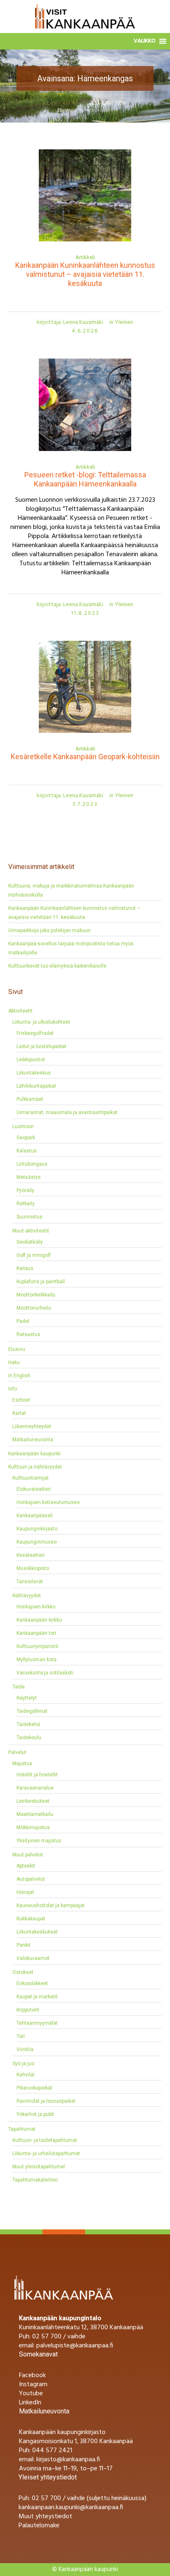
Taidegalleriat (32, 1711)
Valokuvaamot (33, 1958)
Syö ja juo (23, 2064)
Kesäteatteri (31, 1555)
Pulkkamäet (30, 1099)
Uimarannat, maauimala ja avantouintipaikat (67, 1112)
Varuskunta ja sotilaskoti (45, 1673)
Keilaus (25, 1268)
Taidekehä (28, 1724)
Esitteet (21, 1400)
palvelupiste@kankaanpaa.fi (75, 2346)
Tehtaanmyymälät (37, 2023)
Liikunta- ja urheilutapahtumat (46, 2153)
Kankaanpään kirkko (39, 1620)
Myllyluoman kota (37, 1660)
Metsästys (29, 1177)
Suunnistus (30, 1217)
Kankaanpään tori (36, 1633)
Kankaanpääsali (35, 1516)
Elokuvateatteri (34, 1489)
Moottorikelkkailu (36, 1295)
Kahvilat (26, 2075)
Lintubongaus (32, 1164)
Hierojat (25, 1892)
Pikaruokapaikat (34, 2088)
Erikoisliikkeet (32, 1983)
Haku (14, 1362)
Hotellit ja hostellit (37, 1775)
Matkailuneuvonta (33, 1440)
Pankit (24, 1945)
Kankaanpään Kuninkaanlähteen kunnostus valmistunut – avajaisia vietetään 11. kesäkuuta (85, 274)
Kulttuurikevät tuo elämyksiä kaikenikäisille (57, 966)
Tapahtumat (22, 2129)
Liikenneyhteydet (32, 1426)
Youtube (31, 2394)
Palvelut (17, 1752)
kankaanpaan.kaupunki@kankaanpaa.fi (71, 2508)
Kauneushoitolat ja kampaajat (51, 1905)
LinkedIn (30, 2403)
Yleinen (124, 322)
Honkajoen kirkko (36, 1607)
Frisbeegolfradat (35, 1033)
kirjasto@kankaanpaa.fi (68, 2460)
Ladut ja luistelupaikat (41, 1046)
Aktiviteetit (20, 1011)
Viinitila (25, 2049)
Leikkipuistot (31, 1060)
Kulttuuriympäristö (37, 1646)
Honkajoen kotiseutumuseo (48, 1502)
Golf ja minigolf (34, 1255)
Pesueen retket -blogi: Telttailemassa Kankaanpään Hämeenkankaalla (85, 479)
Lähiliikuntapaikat (36, 1086)
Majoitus (22, 1764)
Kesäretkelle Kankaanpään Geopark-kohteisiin (85, 757)
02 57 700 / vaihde (59, 2337)
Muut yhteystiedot (45, 2517)
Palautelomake (39, 2526)
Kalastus (27, 1151)
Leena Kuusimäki (83, 322)
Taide (19, 1687)
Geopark (26, 1138)
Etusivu (65, 110)
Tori (21, 2036)
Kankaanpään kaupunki (34, 1454)
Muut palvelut (28, 1855)
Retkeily (26, 1204)
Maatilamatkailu (35, 1814)
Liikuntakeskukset (37, 1932)
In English (19, 1376)
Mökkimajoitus (33, 1828)
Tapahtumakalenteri (35, 2180)
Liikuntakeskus (34, 1073)
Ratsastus (28, 1334)
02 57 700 (46, 2498)
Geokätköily (30, 1242)
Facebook (32, 2375)
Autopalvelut (31, 1879)
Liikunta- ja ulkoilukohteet (41, 1022)
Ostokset (23, 1972)
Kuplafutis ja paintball (41, 1282)
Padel (23, 1321)
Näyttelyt (27, 1698)
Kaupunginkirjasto (37, 1529)
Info (13, 1389)
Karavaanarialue (35, 1788)
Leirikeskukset (33, 1801)
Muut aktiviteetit (31, 1231)
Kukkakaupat (31, 1919)
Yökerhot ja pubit (35, 2114)
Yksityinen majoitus (39, 1841)
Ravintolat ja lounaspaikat (46, 2101)
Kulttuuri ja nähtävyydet (35, 1467)
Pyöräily (25, 1190)
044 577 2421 (52, 2451)
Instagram (33, 2385)
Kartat (19, 1413)
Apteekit (26, 1866)
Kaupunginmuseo (37, 1542)
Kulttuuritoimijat (31, 1478)
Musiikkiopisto (33, 1568)
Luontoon (23, 1126)
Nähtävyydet (27, 1596)
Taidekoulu (29, 1738)
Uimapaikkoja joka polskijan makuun (50, 930)
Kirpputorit (28, 2010)
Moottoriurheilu (34, 1308)
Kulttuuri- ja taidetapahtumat (45, 2140)
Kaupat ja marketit (37, 1997)
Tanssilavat (30, 1582)
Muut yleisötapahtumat (39, 2167)
